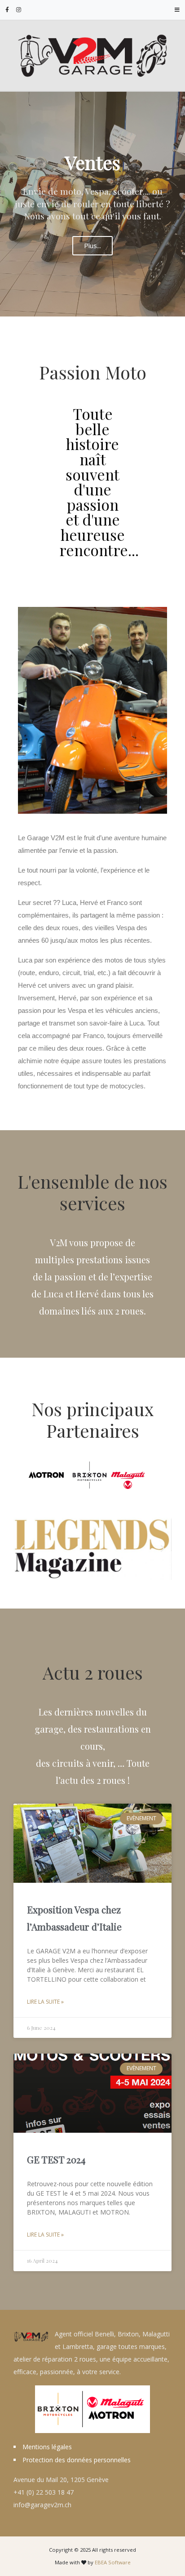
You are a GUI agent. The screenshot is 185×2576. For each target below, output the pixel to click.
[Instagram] (19, 10)
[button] (22, 1549)
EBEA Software (113, 2562)
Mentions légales (47, 2447)
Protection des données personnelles (77, 2460)
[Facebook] (7, 10)
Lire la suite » (45, 2002)
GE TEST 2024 (56, 2159)
